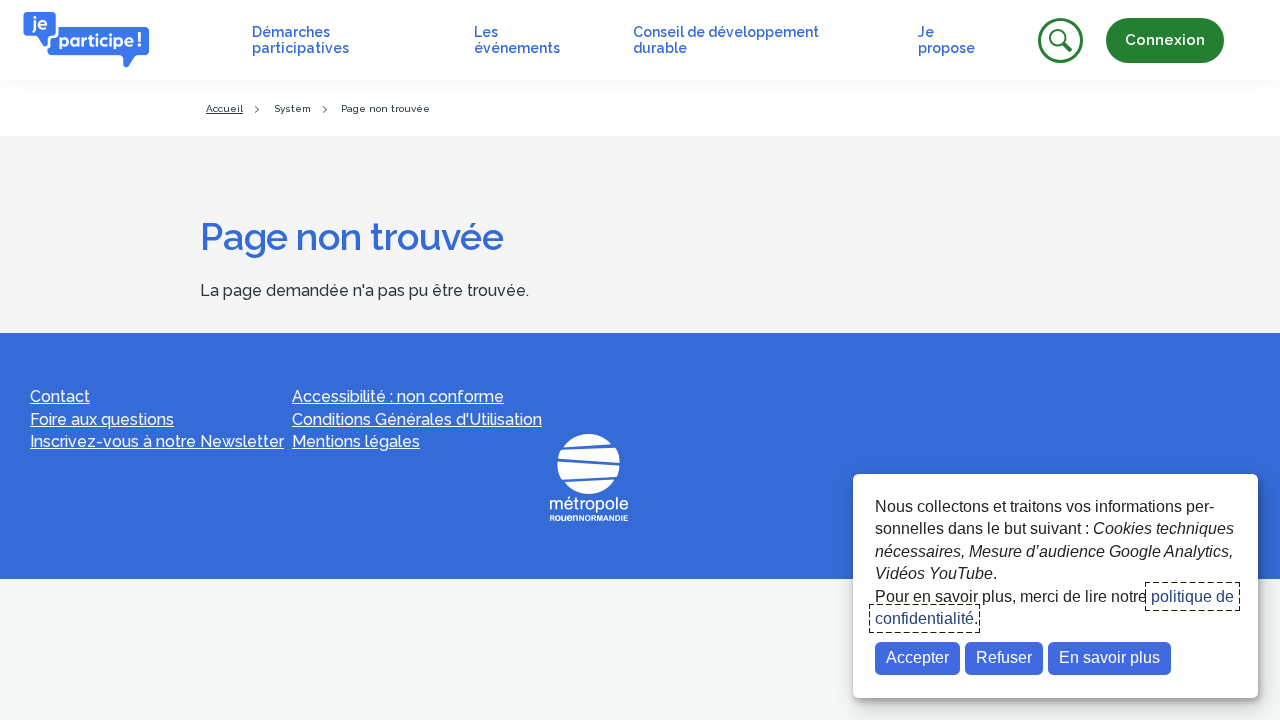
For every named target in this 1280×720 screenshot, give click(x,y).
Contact (60, 396)
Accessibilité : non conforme (398, 396)
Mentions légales (356, 441)
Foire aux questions (102, 419)
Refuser (1004, 657)
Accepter (917, 657)
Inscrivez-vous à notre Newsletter (157, 441)
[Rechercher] (1060, 40)
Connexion (1165, 40)
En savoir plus (1109, 657)
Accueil (224, 108)
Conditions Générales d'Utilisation (417, 419)
